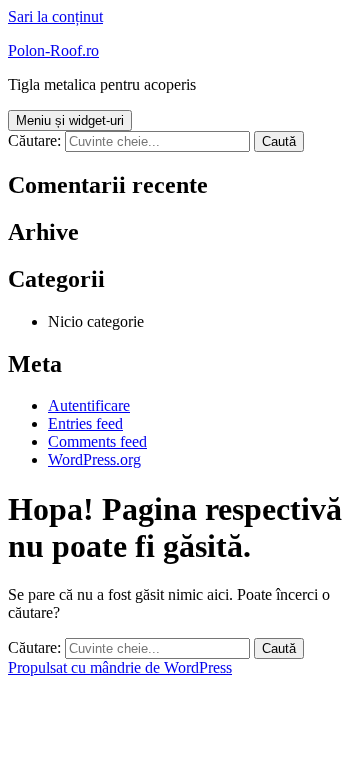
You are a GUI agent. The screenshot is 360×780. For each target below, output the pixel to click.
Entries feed (85, 423)
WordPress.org (94, 459)
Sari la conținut (55, 16)
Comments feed (97, 441)
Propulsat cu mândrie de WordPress (120, 667)
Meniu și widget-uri (70, 120)
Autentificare (89, 405)
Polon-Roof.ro (53, 50)
